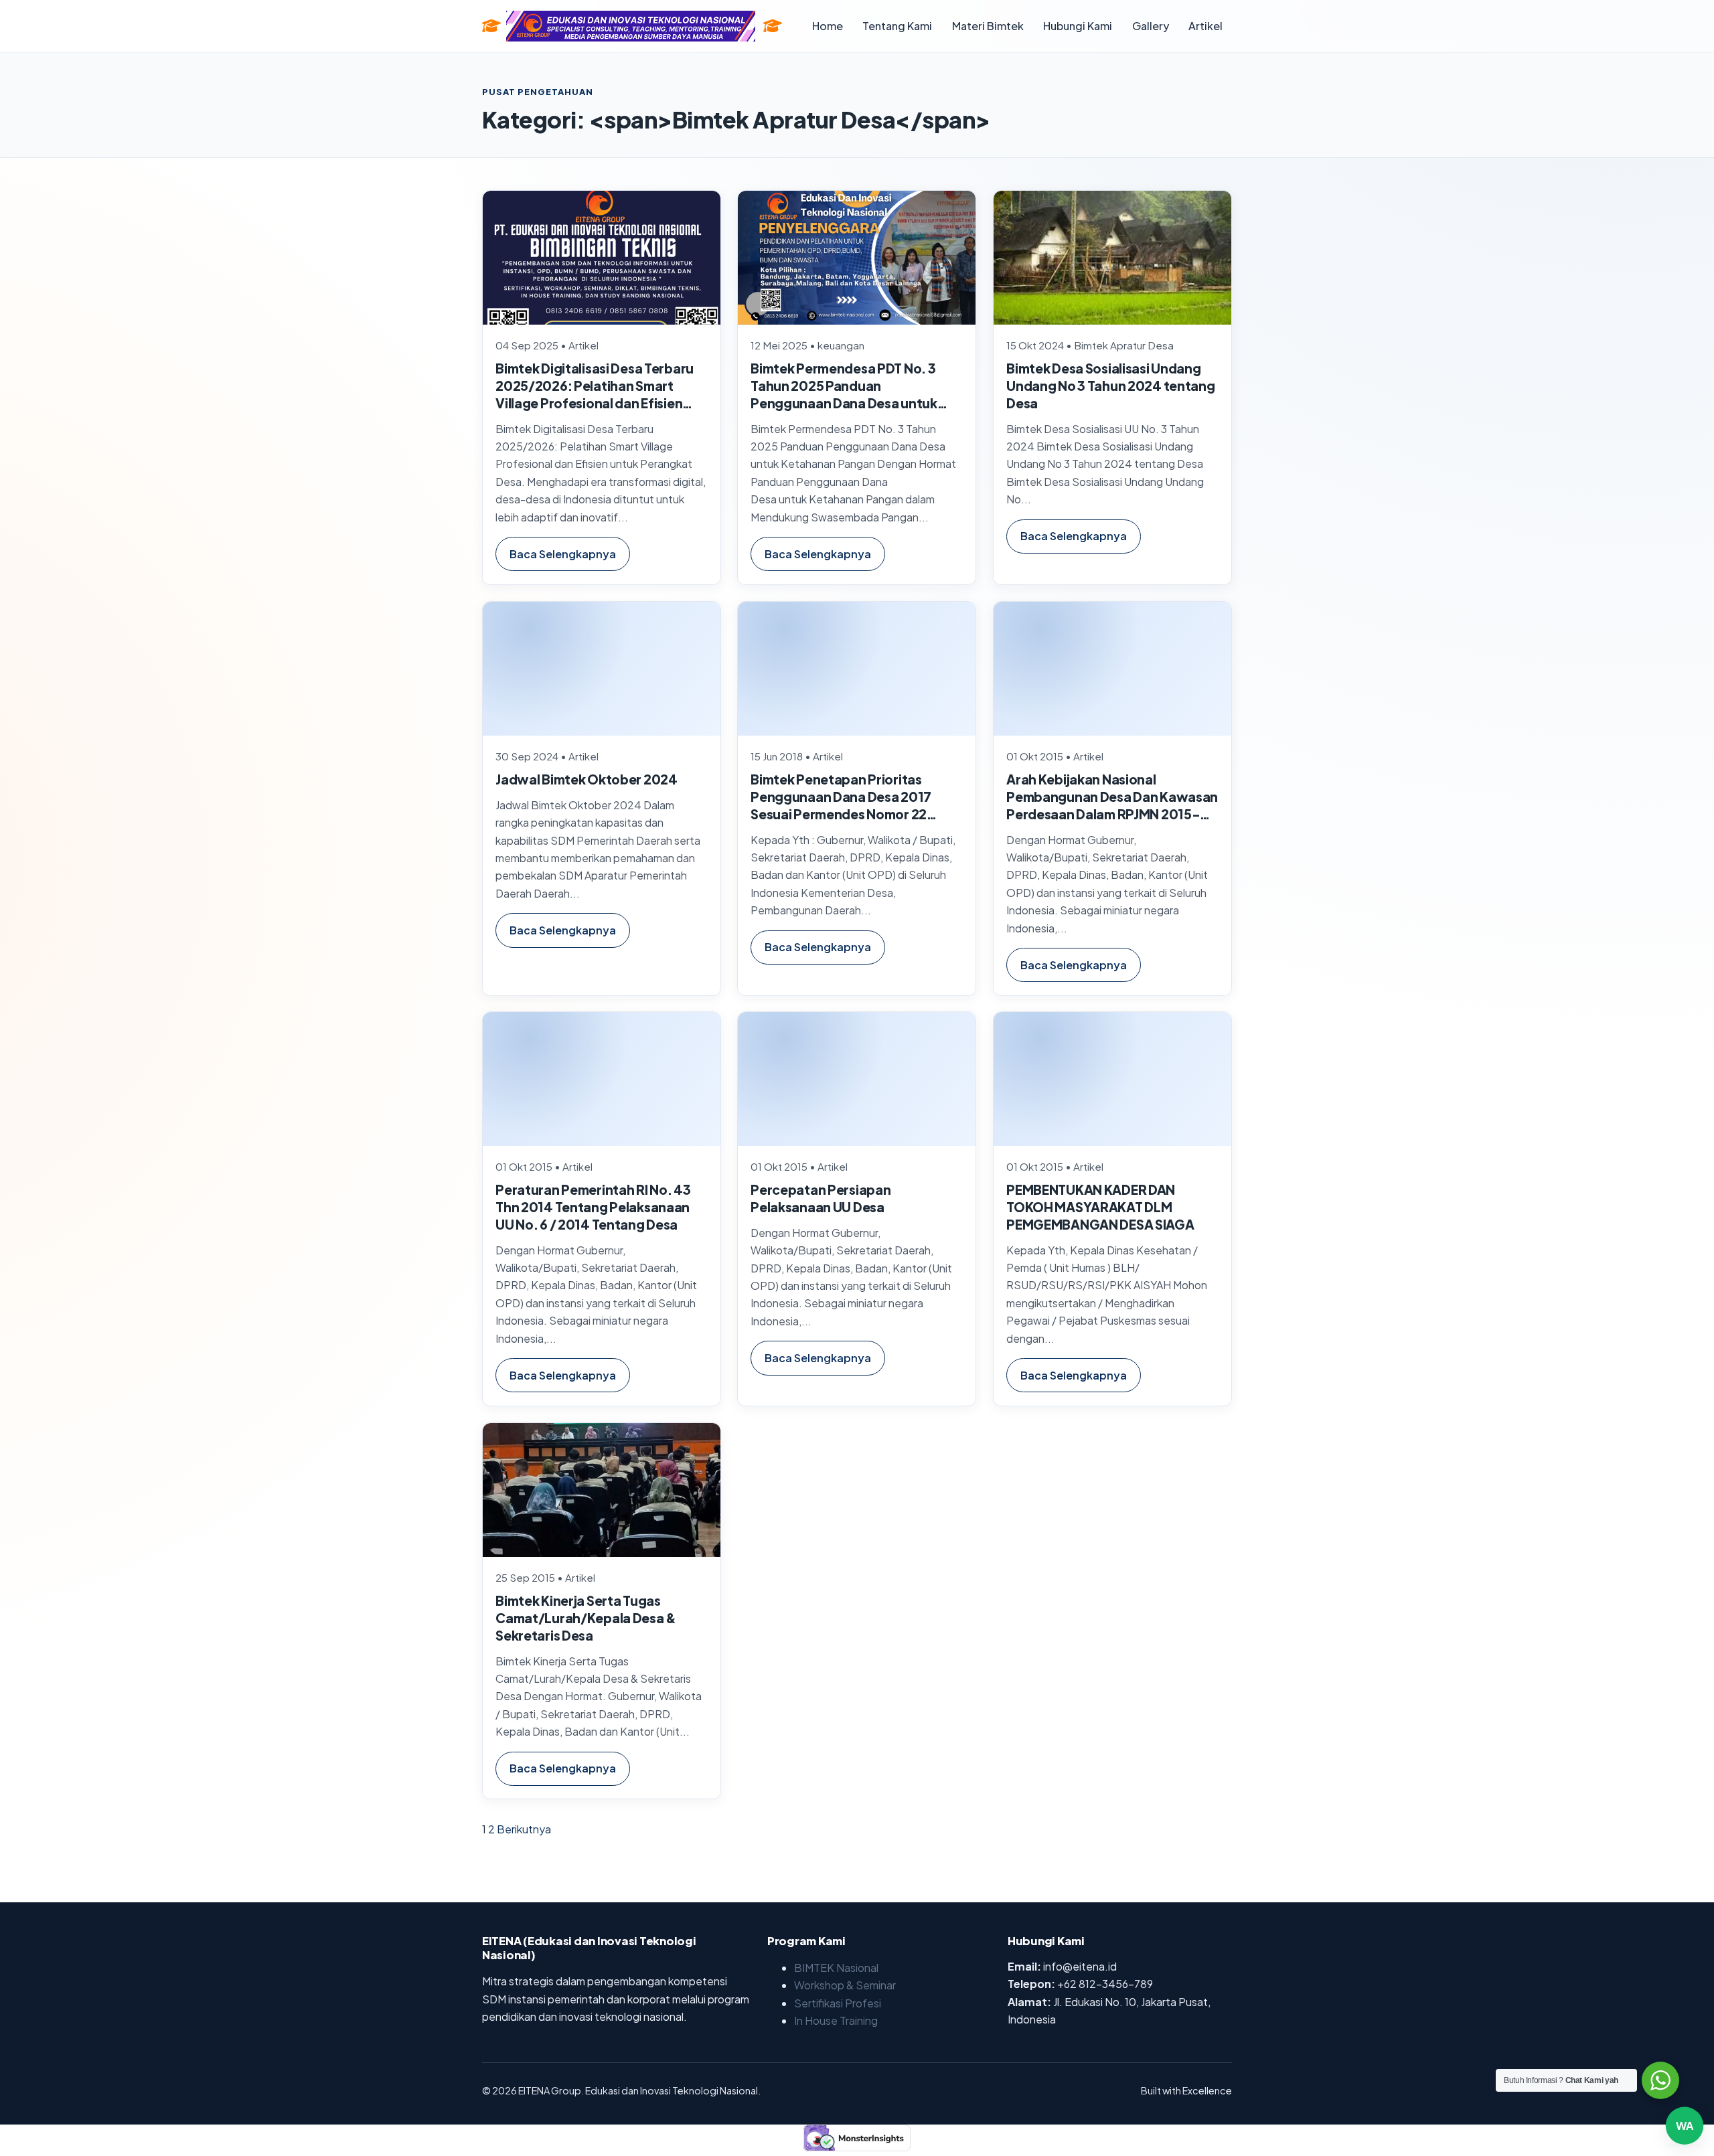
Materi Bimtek (988, 26)
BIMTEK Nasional (836, 1968)
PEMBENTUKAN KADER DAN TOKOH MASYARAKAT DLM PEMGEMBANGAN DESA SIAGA (1100, 1207)
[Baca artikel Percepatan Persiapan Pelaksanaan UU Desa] (857, 1079)
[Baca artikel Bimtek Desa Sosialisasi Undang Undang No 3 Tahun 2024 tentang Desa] (1112, 258)
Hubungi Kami (1078, 26)
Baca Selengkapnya (563, 553)
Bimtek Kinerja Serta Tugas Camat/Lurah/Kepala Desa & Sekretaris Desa (586, 1618)
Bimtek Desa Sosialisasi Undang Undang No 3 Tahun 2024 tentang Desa (1110, 386)
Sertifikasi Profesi (838, 2003)
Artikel (1205, 26)
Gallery (1151, 26)
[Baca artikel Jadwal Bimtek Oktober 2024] (602, 669)
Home (828, 26)
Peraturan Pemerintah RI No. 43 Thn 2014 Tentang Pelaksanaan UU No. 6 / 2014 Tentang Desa (593, 1207)
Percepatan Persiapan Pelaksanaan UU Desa (821, 1198)
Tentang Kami (897, 26)
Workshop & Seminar (845, 1985)
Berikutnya (524, 1829)
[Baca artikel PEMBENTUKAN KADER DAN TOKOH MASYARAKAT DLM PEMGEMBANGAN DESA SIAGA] (1112, 1079)
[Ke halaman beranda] (773, 26)
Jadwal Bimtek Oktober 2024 (587, 778)
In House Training (836, 2020)
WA (1685, 2118)
